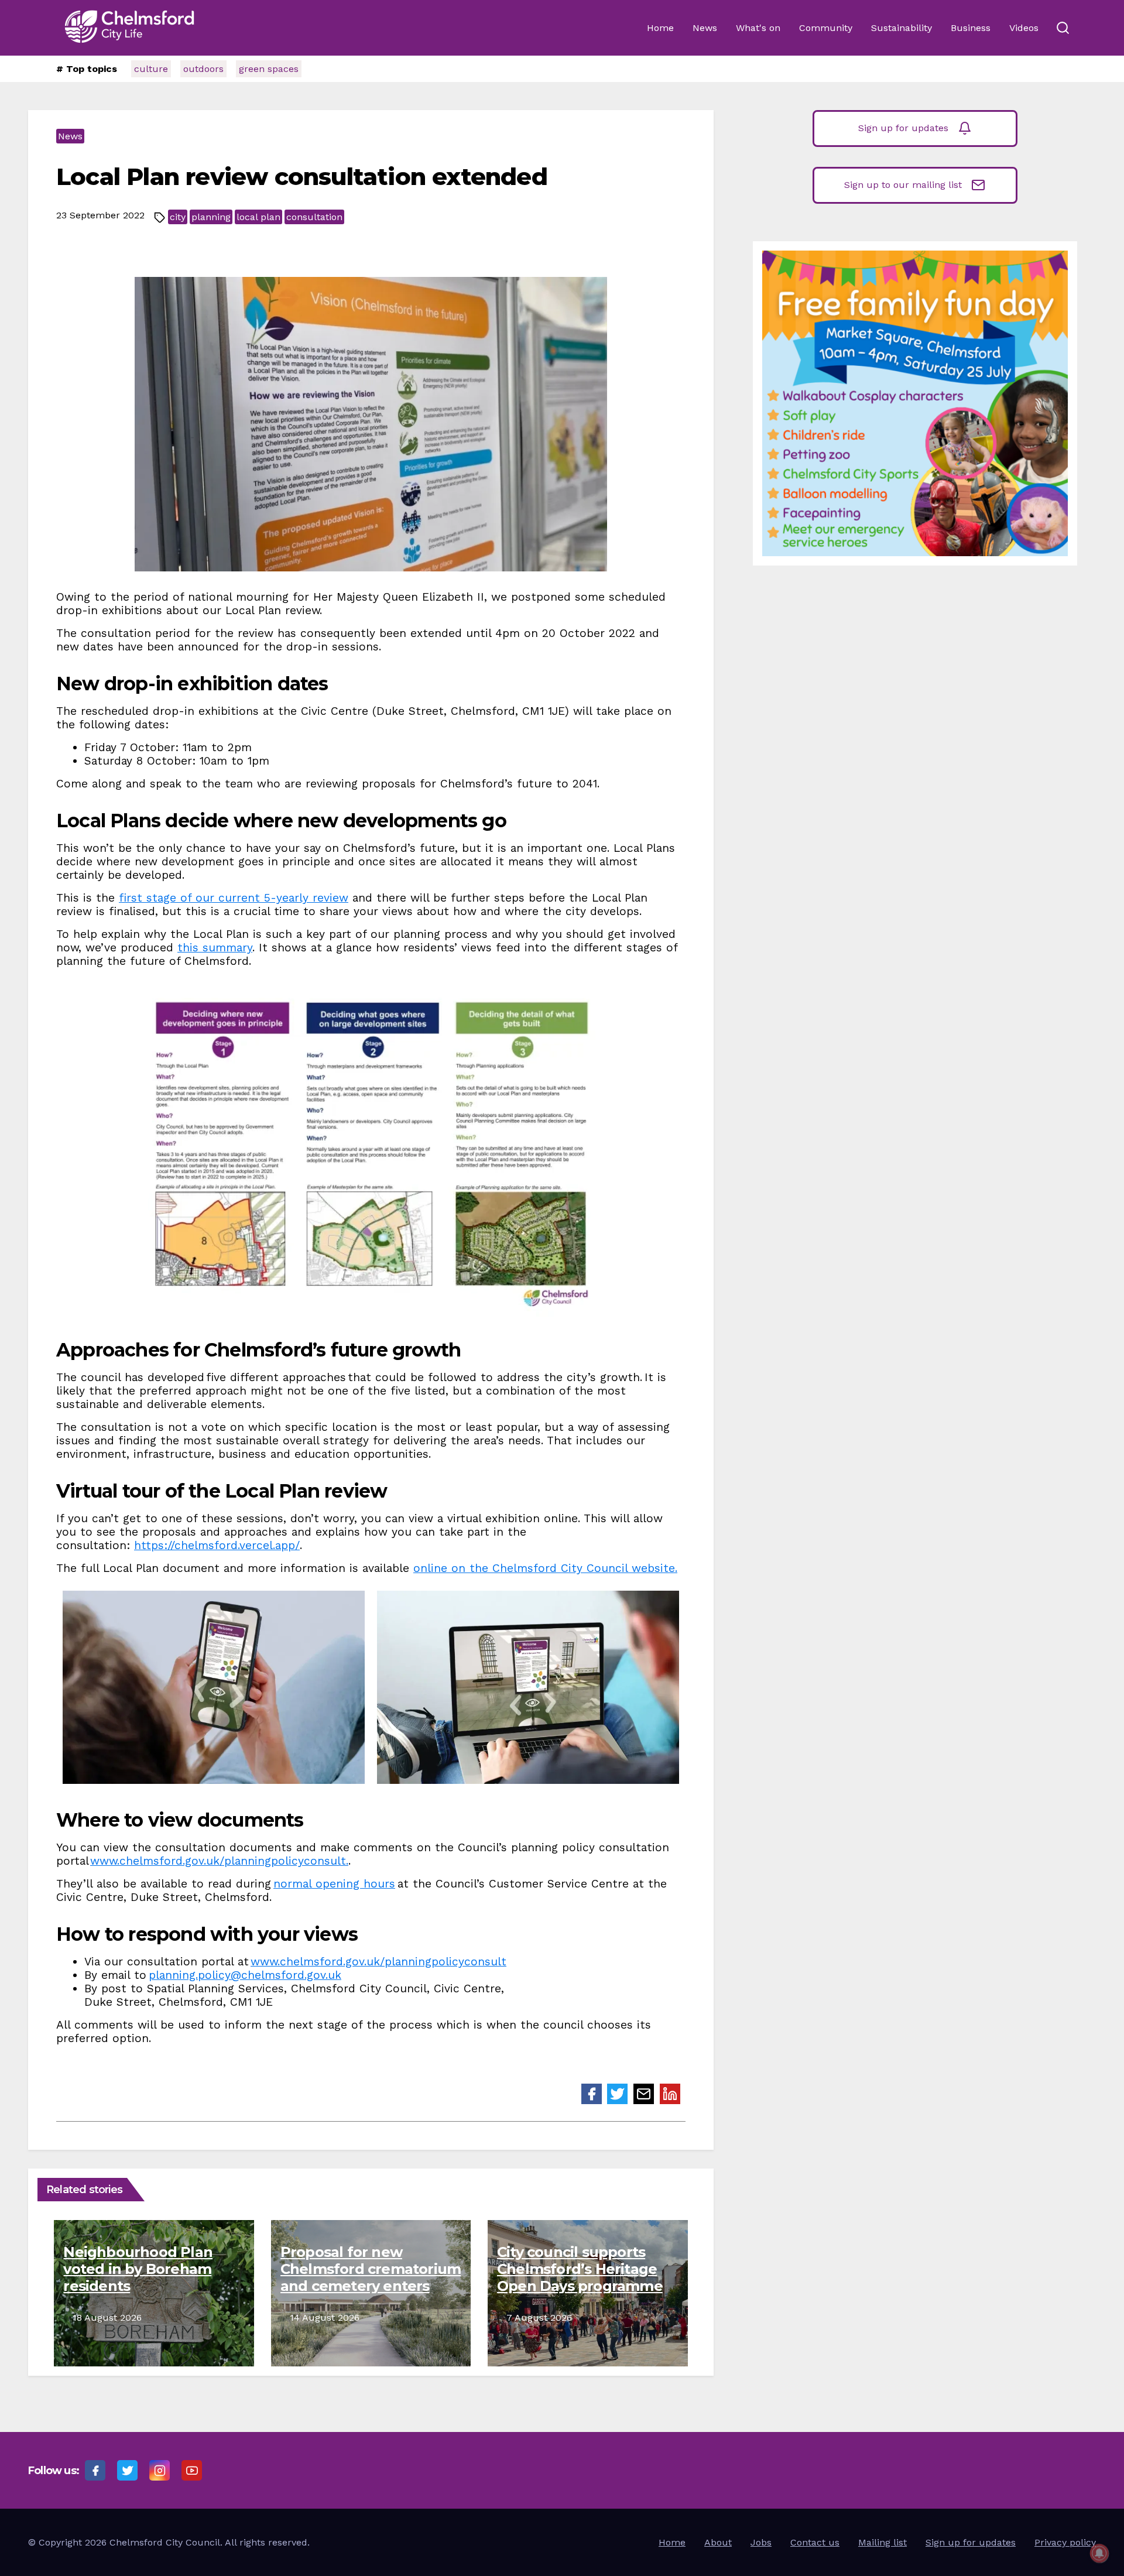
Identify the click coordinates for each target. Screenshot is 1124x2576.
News (705, 28)
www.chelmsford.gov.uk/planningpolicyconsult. (219, 1861)
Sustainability (902, 28)
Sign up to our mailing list (903, 185)
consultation (314, 217)
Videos (1024, 28)
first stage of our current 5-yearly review (234, 898)
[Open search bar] (1063, 28)
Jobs (761, 2542)
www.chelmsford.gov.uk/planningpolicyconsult (378, 1962)
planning (211, 217)
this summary (215, 948)
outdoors (203, 69)
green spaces (269, 69)
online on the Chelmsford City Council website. (545, 1568)
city (178, 217)
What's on (758, 28)
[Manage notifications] (1099, 2553)
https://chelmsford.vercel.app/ (217, 1545)
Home (660, 28)
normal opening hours (334, 1884)
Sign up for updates (903, 128)
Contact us (815, 2542)
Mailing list (883, 2542)
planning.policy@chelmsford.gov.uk (245, 1975)
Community (826, 28)
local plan (258, 217)
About (718, 2542)
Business (971, 28)
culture (151, 69)
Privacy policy (1065, 2542)
